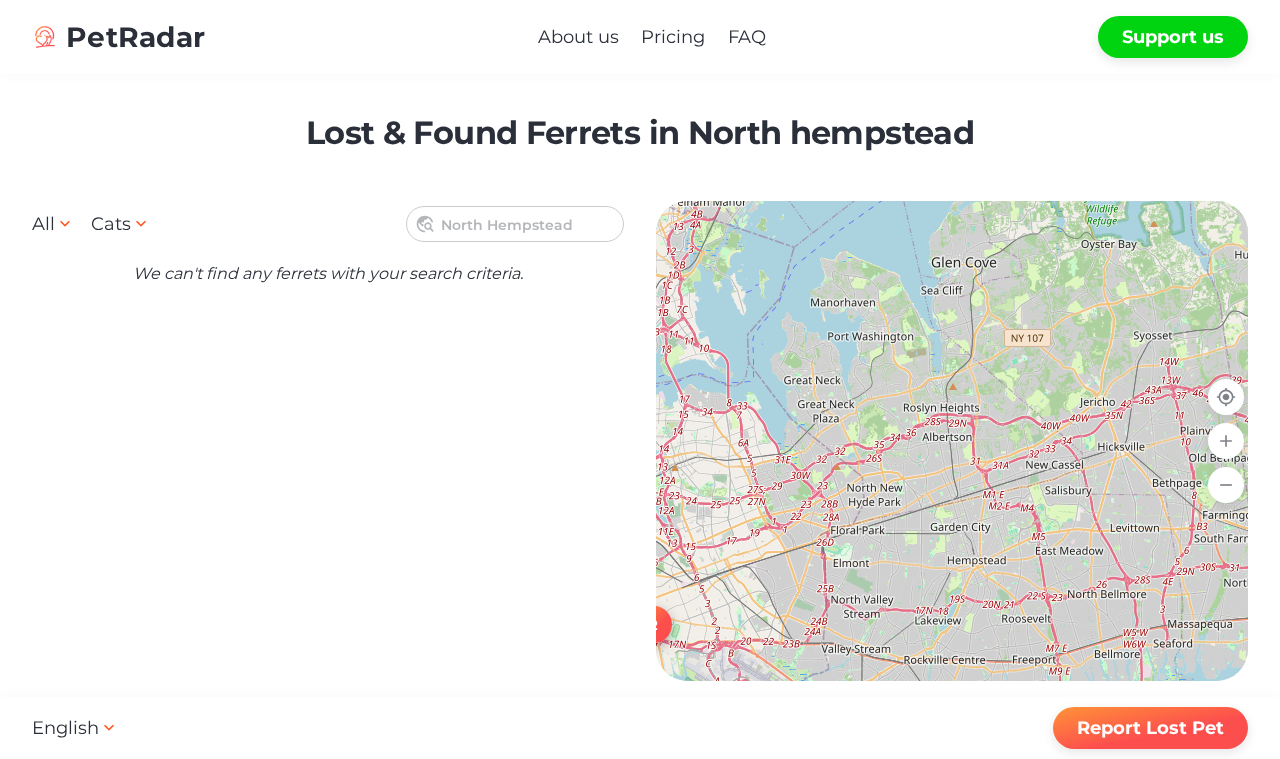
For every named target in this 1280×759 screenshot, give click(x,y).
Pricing (673, 37)
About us (578, 37)
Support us (1173, 37)
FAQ (747, 37)
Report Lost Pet (1150, 728)
